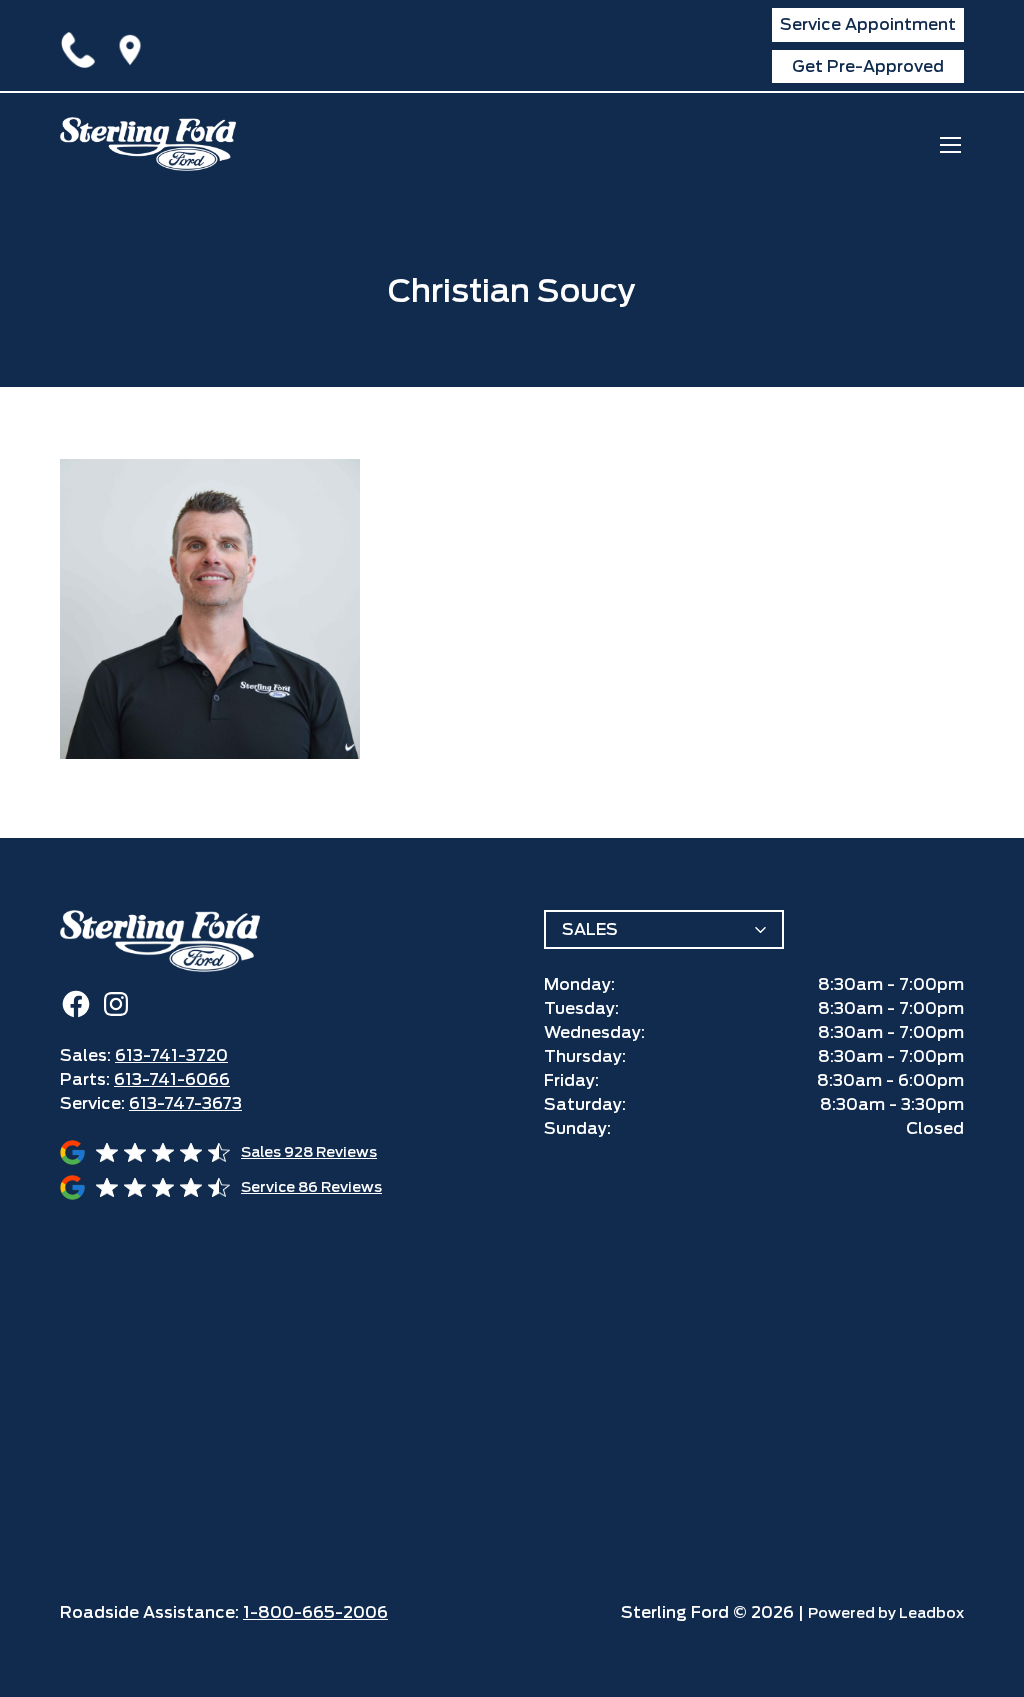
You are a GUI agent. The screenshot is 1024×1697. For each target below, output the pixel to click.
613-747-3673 (185, 1103)
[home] (148, 144)
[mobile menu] (950, 144)
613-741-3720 (82, 46)
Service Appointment (868, 24)
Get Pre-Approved (868, 66)
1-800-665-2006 (315, 1612)
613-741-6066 (172, 1079)
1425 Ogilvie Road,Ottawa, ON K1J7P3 (134, 46)
